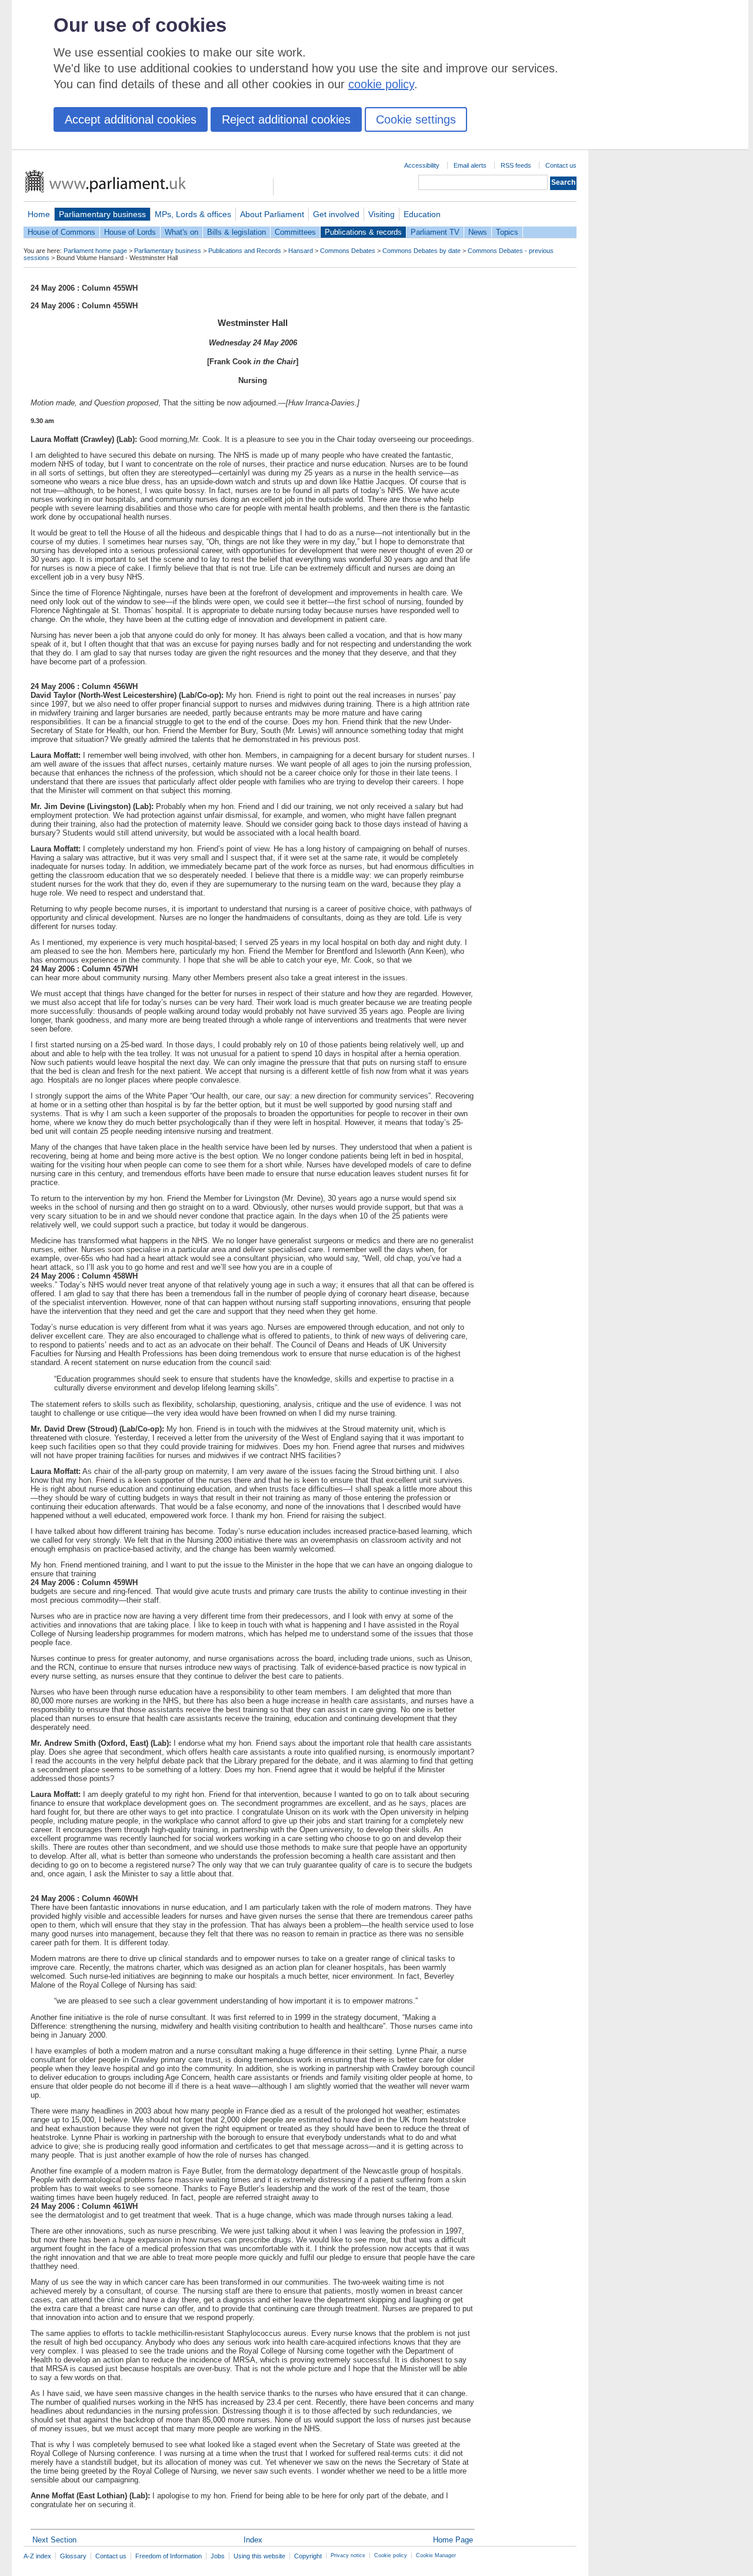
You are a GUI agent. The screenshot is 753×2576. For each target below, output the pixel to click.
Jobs (218, 2556)
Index (253, 2540)
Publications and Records (245, 251)
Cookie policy (391, 2555)
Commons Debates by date (422, 251)
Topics (507, 232)
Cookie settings (416, 119)
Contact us (561, 165)
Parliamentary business (102, 214)
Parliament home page (95, 251)
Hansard (301, 251)
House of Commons (61, 232)
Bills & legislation (236, 232)
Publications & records (363, 232)
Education (422, 214)
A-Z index (37, 2556)
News (478, 232)
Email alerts (470, 165)
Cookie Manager (436, 2555)
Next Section (54, 2540)
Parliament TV (435, 232)
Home (39, 214)
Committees (295, 232)
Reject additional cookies (286, 119)
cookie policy (381, 84)
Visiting (382, 214)
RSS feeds (516, 165)
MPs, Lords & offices (193, 214)
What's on (181, 232)
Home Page (453, 2540)
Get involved (336, 214)
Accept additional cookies (131, 119)
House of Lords (130, 232)
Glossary (73, 2556)
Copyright (308, 2556)
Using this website (259, 2556)
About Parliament (272, 214)
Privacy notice (348, 2555)
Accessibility (422, 165)
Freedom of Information (169, 2556)
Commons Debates (348, 251)
